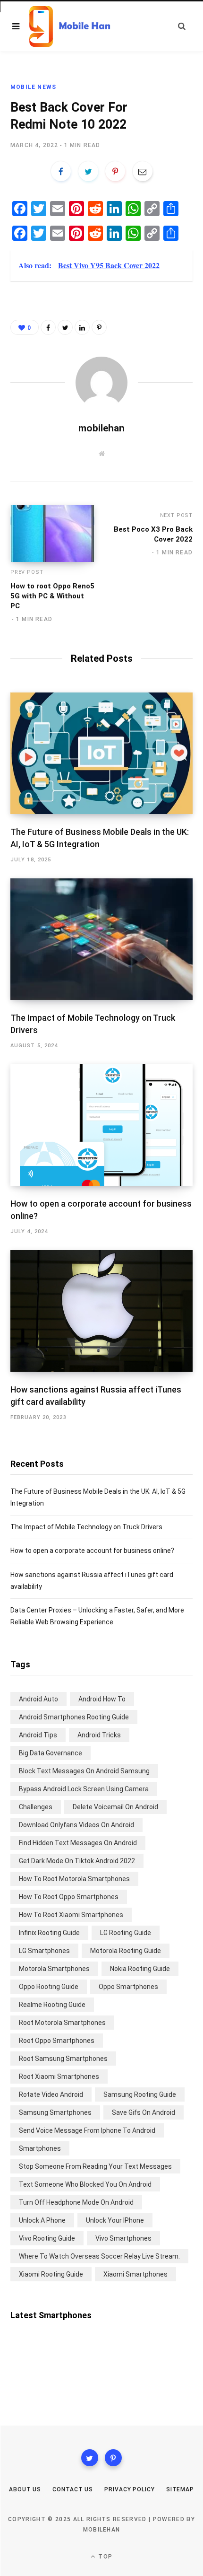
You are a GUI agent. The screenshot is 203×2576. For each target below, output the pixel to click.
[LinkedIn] (82, 327)
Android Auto (38, 1699)
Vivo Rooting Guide (47, 2238)
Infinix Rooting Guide (49, 1933)
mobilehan (101, 428)
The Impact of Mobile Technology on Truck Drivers (86, 1527)
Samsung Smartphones (55, 2112)
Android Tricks (99, 1735)
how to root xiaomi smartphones (71, 1915)
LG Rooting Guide (126, 1933)
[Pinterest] (115, 171)
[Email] (143, 171)
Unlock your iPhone (115, 2220)
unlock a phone (42, 2220)
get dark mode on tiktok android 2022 (77, 1861)
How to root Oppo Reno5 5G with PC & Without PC (52, 596)
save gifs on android (144, 2112)
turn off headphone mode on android (76, 2202)
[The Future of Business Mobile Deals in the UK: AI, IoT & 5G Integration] (101, 753)
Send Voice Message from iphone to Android (87, 2130)
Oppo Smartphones (128, 1987)
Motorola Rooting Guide (126, 1951)
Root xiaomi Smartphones (59, 2077)
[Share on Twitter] (88, 171)
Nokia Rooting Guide (140, 1969)
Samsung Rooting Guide (140, 2094)
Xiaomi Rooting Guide (51, 2274)
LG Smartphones (44, 1951)
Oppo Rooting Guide (49, 1987)
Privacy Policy (130, 2489)
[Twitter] (90, 2458)
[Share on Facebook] (61, 171)
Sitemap (180, 2489)
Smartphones (40, 2148)
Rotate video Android (51, 2094)
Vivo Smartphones (123, 2238)
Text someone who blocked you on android (85, 2184)
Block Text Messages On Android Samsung (84, 1771)
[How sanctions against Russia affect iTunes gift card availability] (101, 1311)
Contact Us (73, 2489)
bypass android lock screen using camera (84, 1789)
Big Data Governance (51, 1753)
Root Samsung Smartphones (63, 2059)
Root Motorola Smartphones (62, 2023)
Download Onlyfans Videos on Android (76, 1825)
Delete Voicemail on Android (115, 1807)
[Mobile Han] (70, 27)
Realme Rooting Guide (52, 2005)
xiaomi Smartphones (135, 2274)
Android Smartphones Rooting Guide (74, 1717)
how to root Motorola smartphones (74, 1879)
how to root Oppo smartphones (69, 1897)
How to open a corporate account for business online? (92, 1551)
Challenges (36, 1807)
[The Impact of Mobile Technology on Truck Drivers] (101, 939)
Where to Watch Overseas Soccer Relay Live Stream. (99, 2256)
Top (104, 2557)
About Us (25, 2489)
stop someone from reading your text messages (95, 2166)
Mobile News (33, 87)
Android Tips (38, 1735)
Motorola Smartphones (54, 1969)
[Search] (182, 26)
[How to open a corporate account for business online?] (101, 1125)
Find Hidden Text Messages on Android (78, 1843)
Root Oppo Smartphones (57, 2041)
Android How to (102, 1699)
